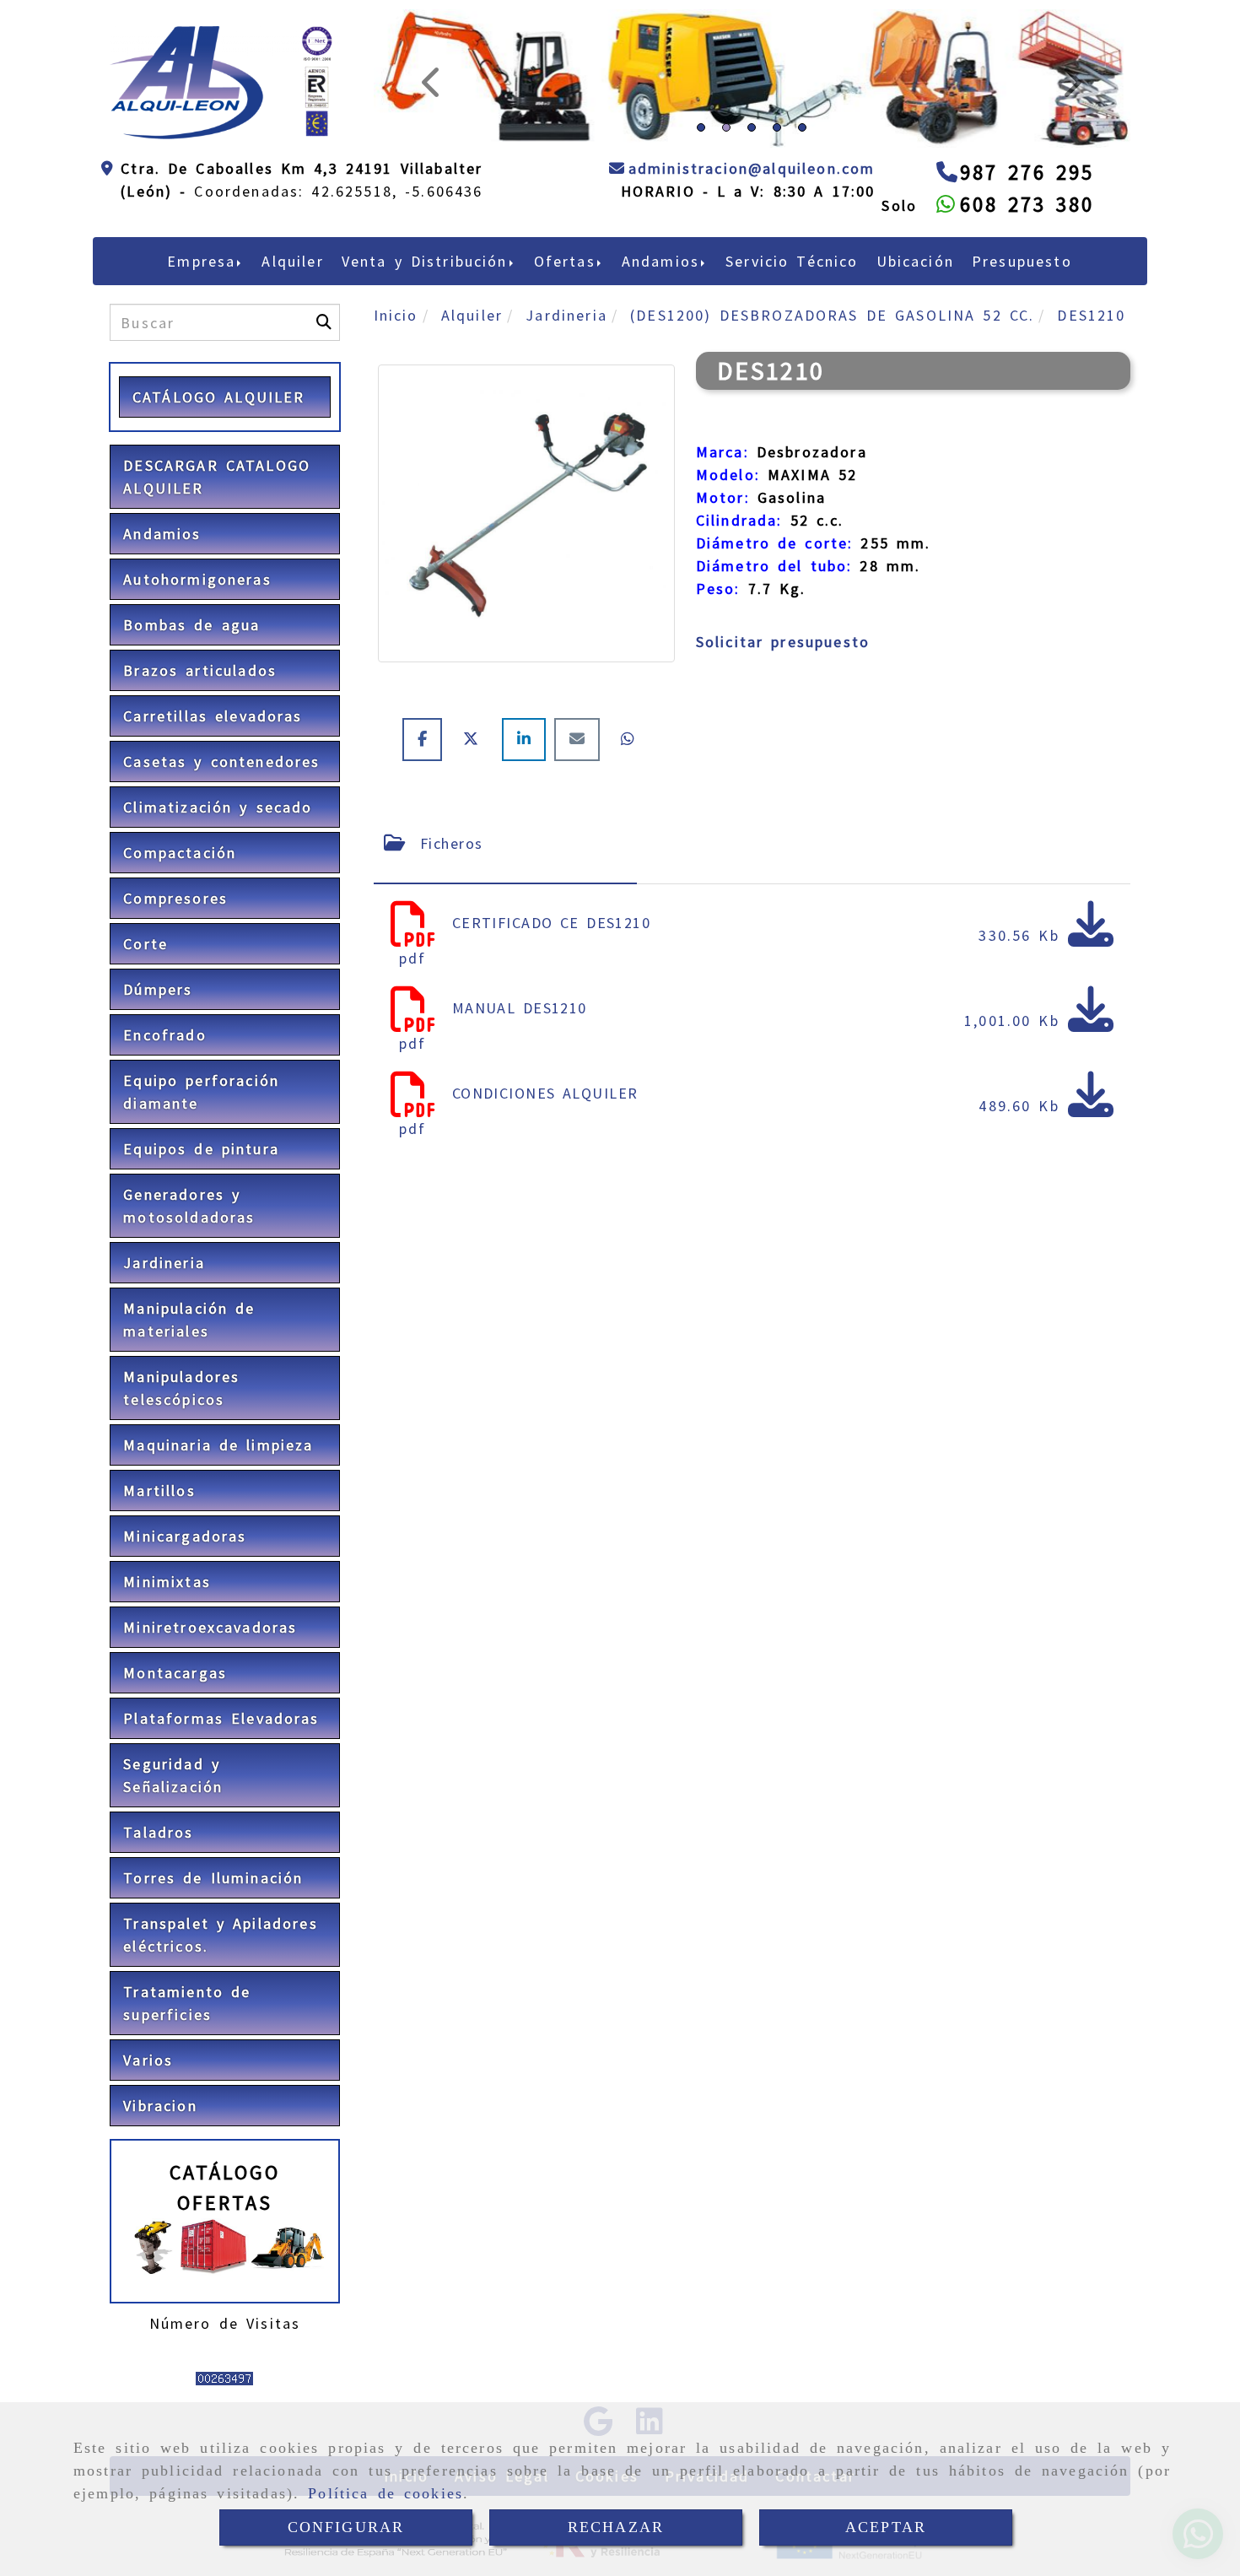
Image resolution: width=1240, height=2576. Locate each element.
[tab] (505, 957)
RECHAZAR (616, 2527)
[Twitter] (476, 853)
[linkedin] (528, 853)
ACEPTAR (886, 2527)
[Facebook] (426, 853)
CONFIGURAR (346, 2527)
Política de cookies (385, 2493)
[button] (431, 136)
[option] (752, 262)
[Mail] (581, 853)
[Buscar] (324, 437)
